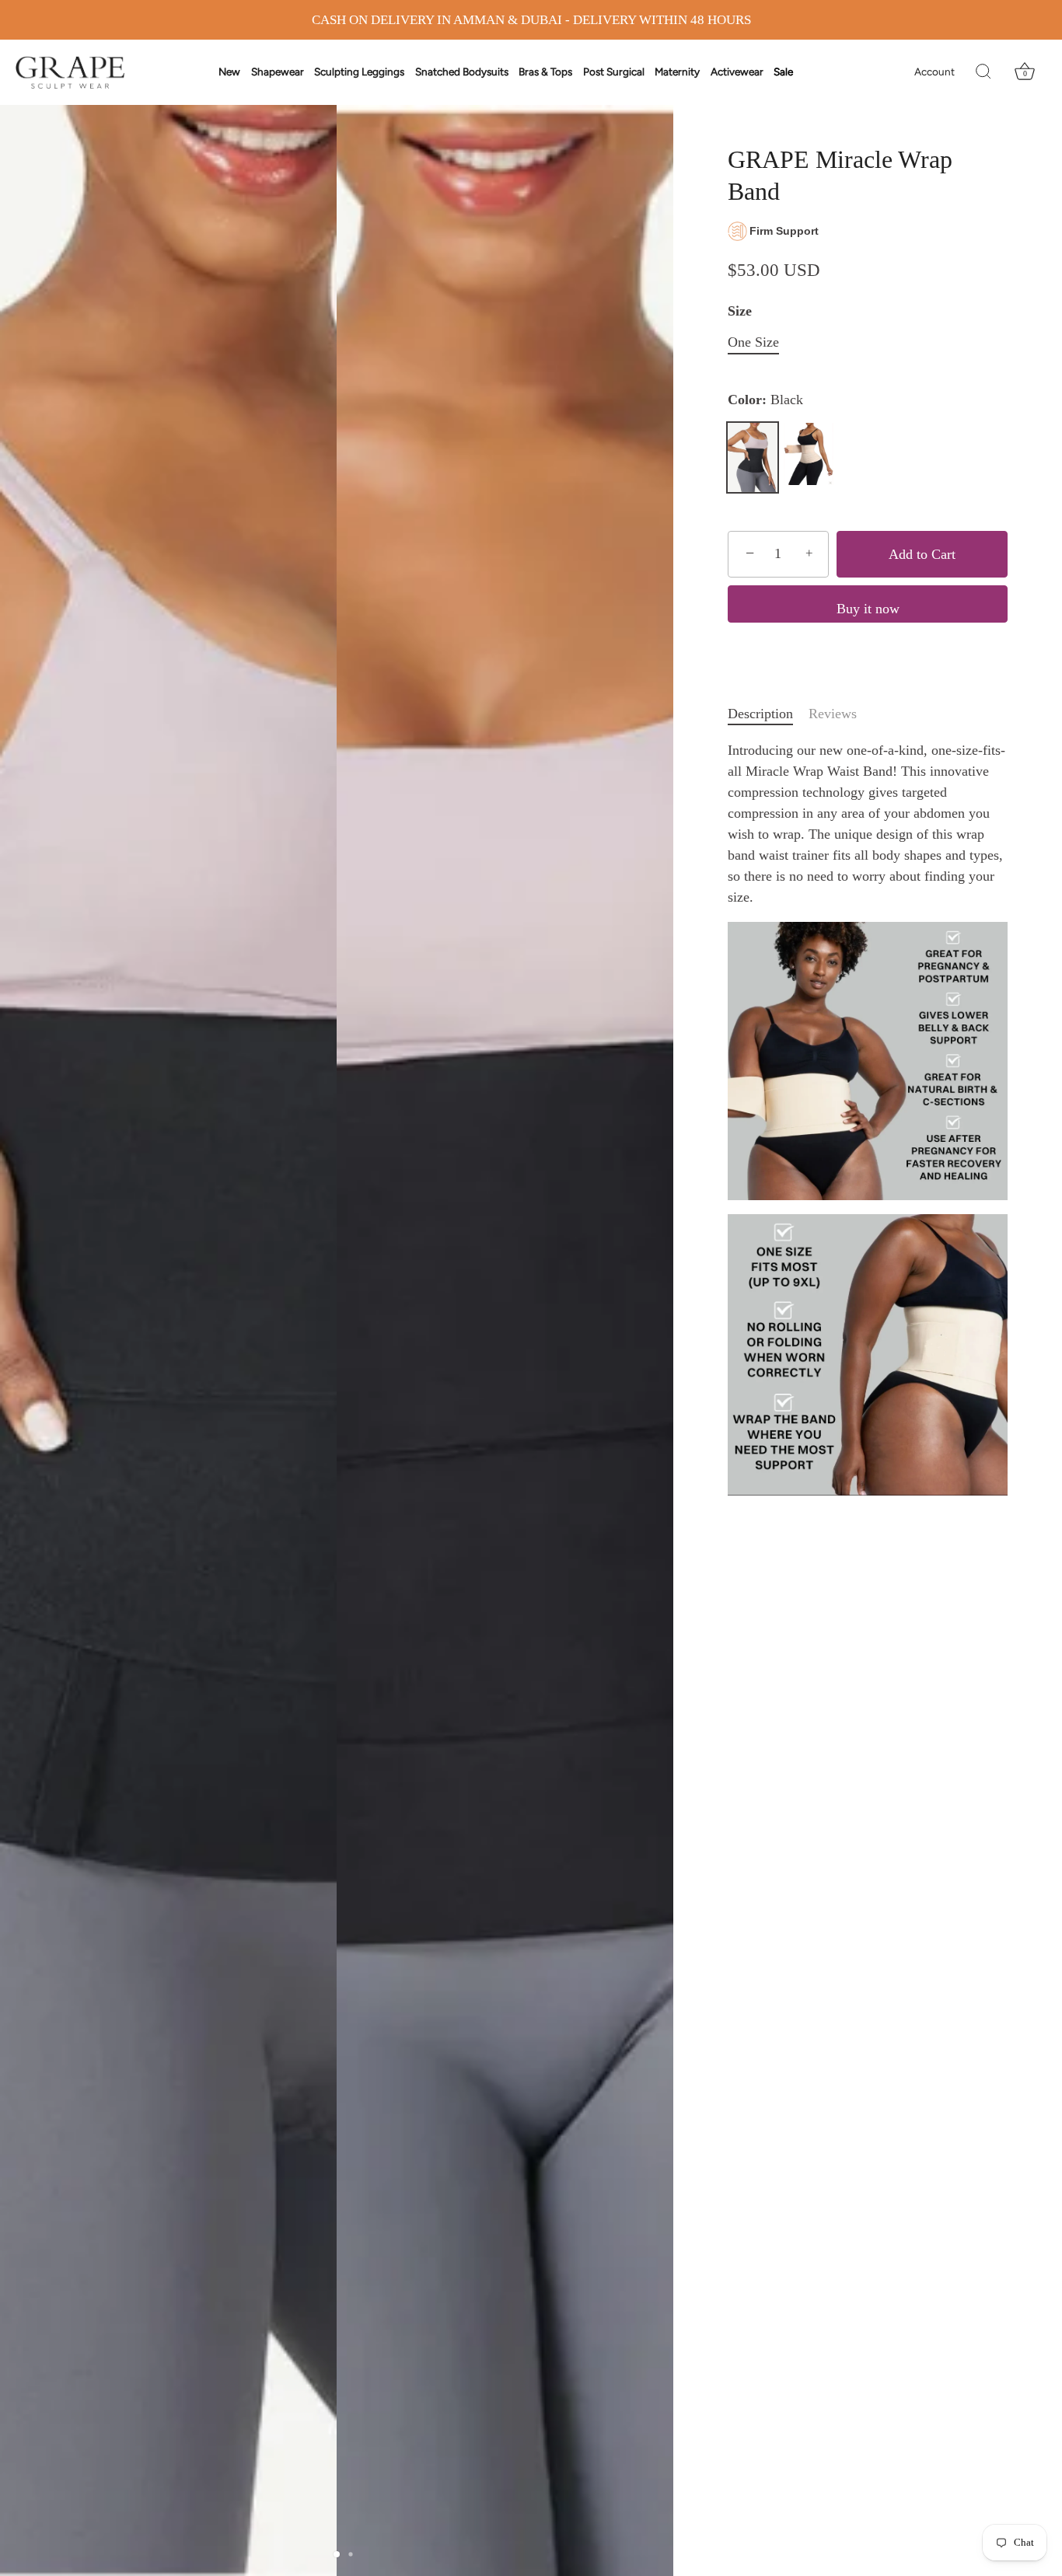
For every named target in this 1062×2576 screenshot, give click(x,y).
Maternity (677, 72)
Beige (809, 454)
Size (740, 311)
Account (934, 72)
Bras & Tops (545, 72)
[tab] (768, 714)
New (229, 72)
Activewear (737, 72)
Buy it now (868, 609)
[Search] (983, 72)
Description (760, 714)
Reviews (833, 714)
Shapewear (278, 72)
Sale (783, 72)
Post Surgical (614, 72)
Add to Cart (922, 554)
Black (753, 457)
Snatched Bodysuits (462, 72)
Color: (765, 400)
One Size (753, 342)
